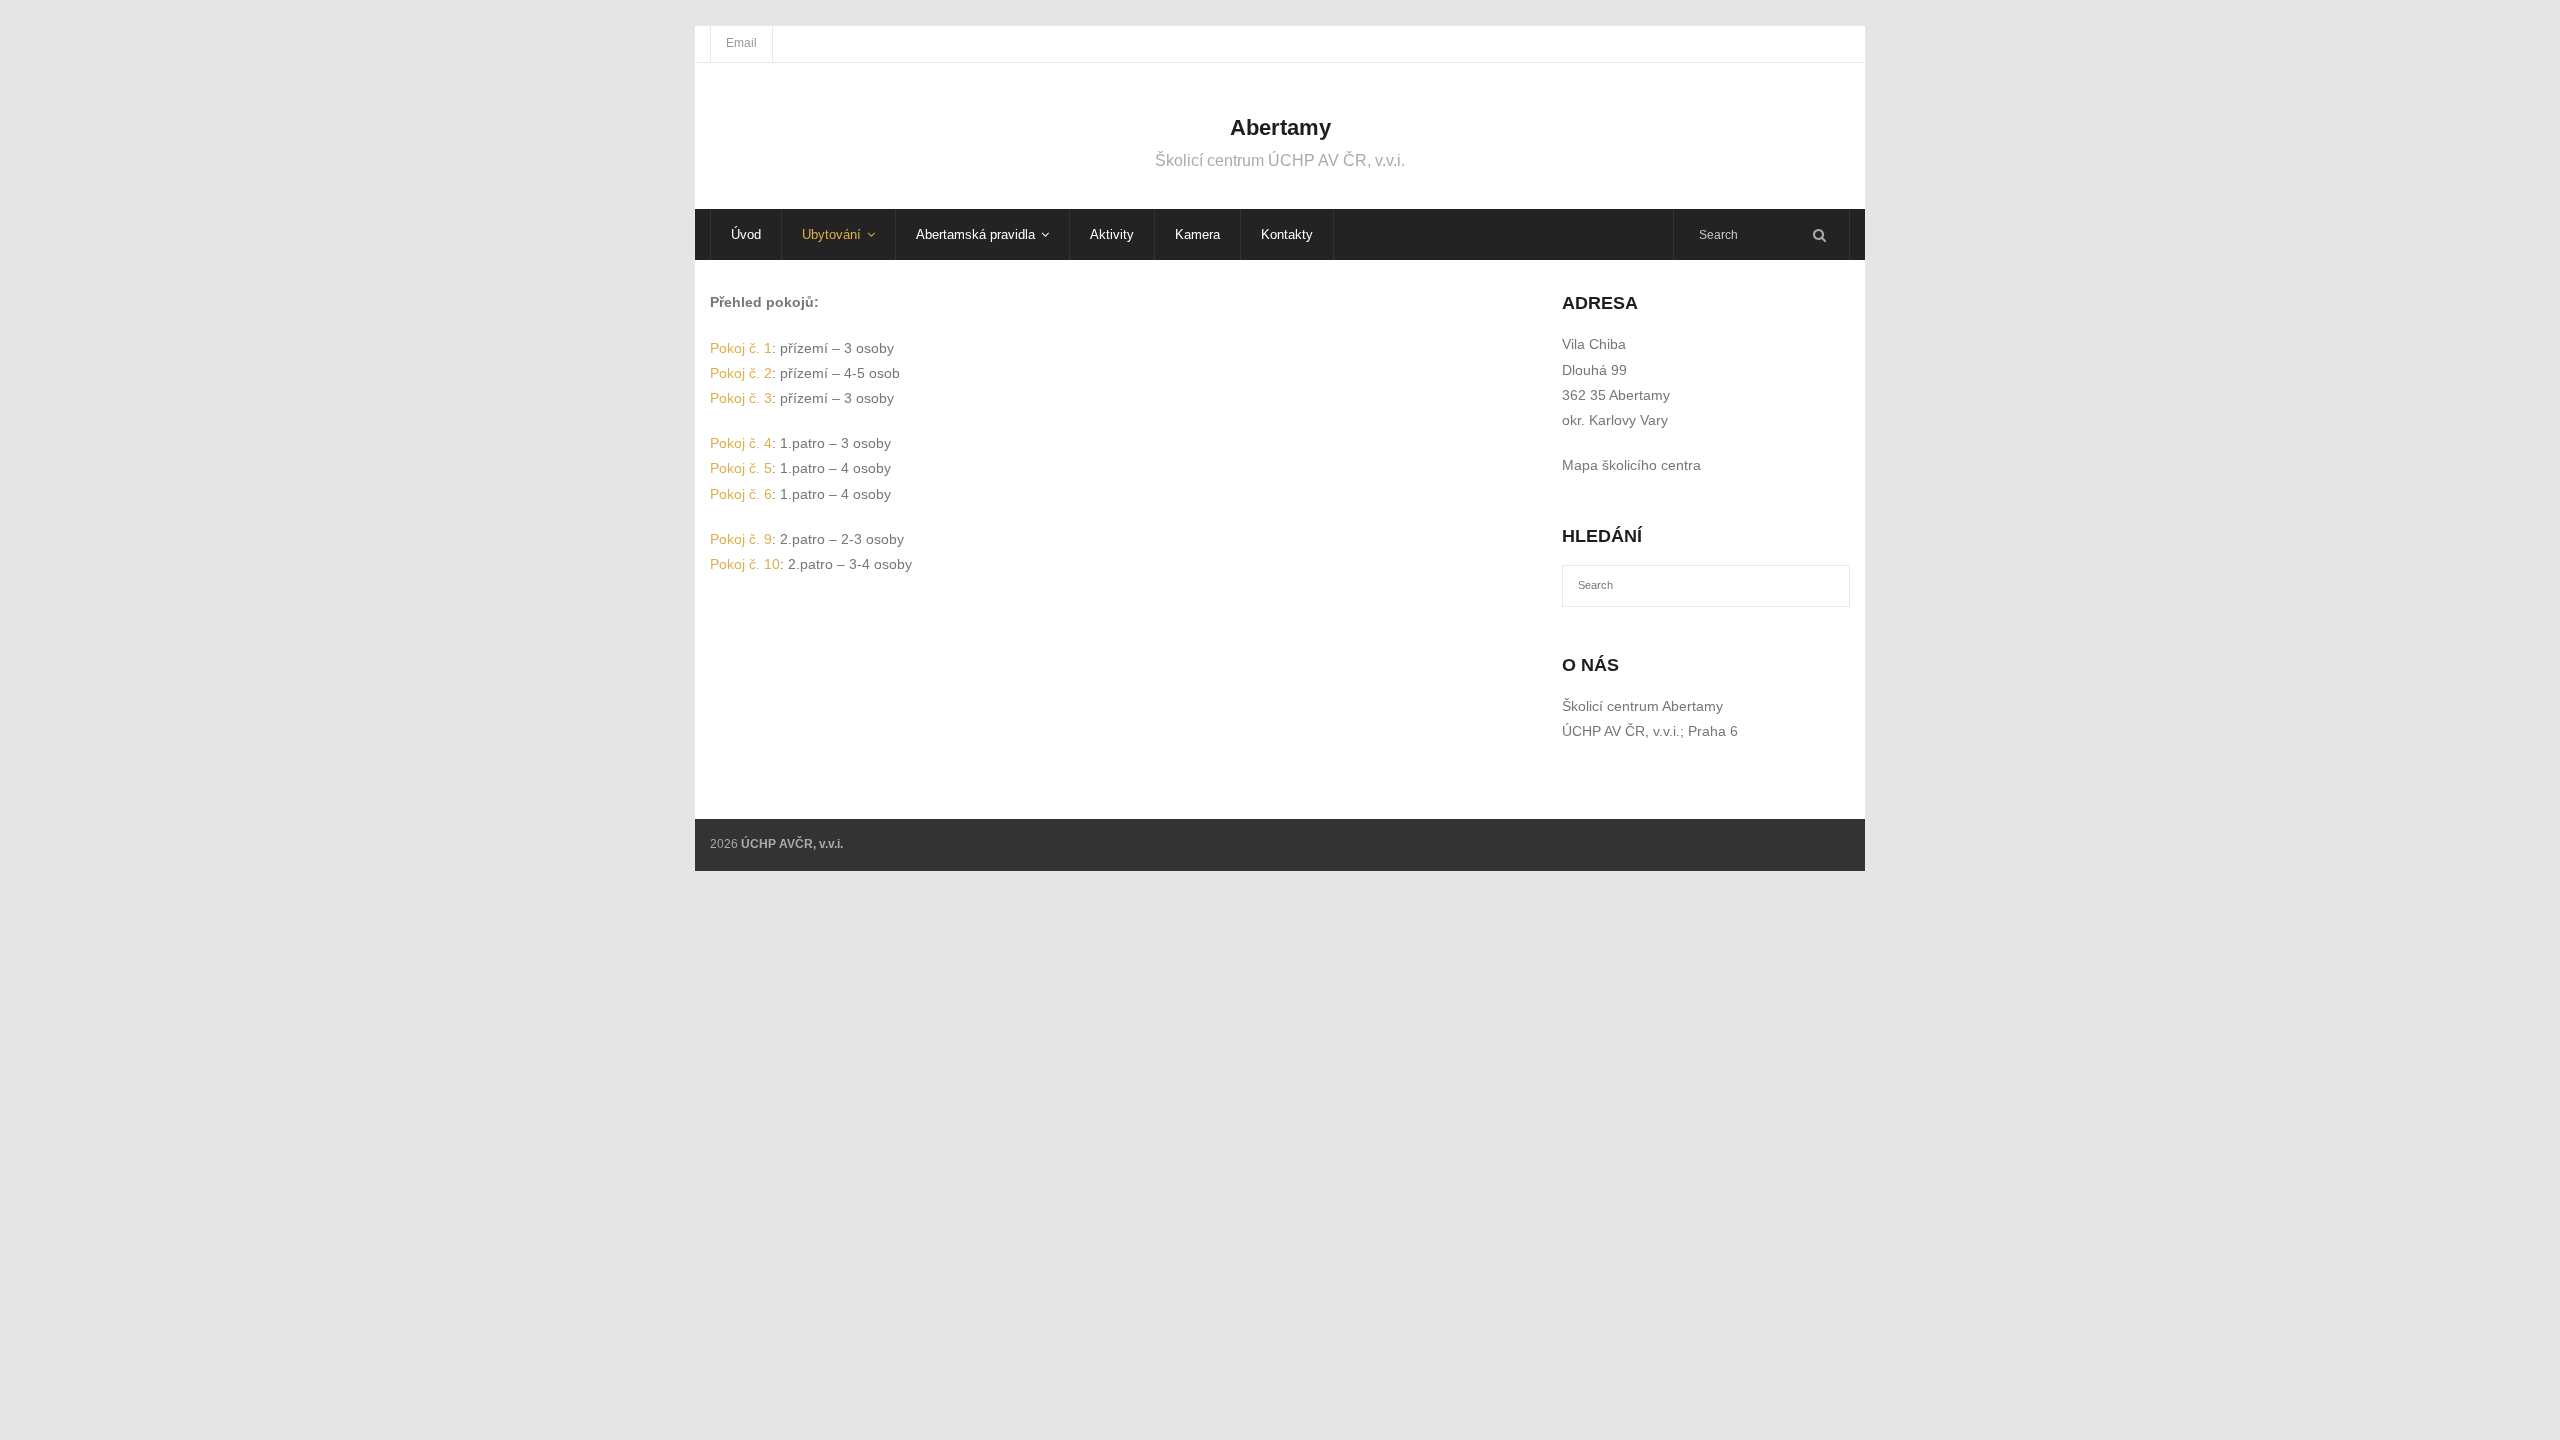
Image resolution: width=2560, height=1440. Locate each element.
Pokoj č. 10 (745, 564)
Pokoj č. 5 (741, 468)
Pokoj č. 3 (741, 398)
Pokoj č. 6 (741, 494)
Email (741, 43)
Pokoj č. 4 (741, 443)
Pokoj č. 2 (741, 373)
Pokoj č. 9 (741, 539)
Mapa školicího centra (1631, 465)
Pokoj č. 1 (741, 348)
